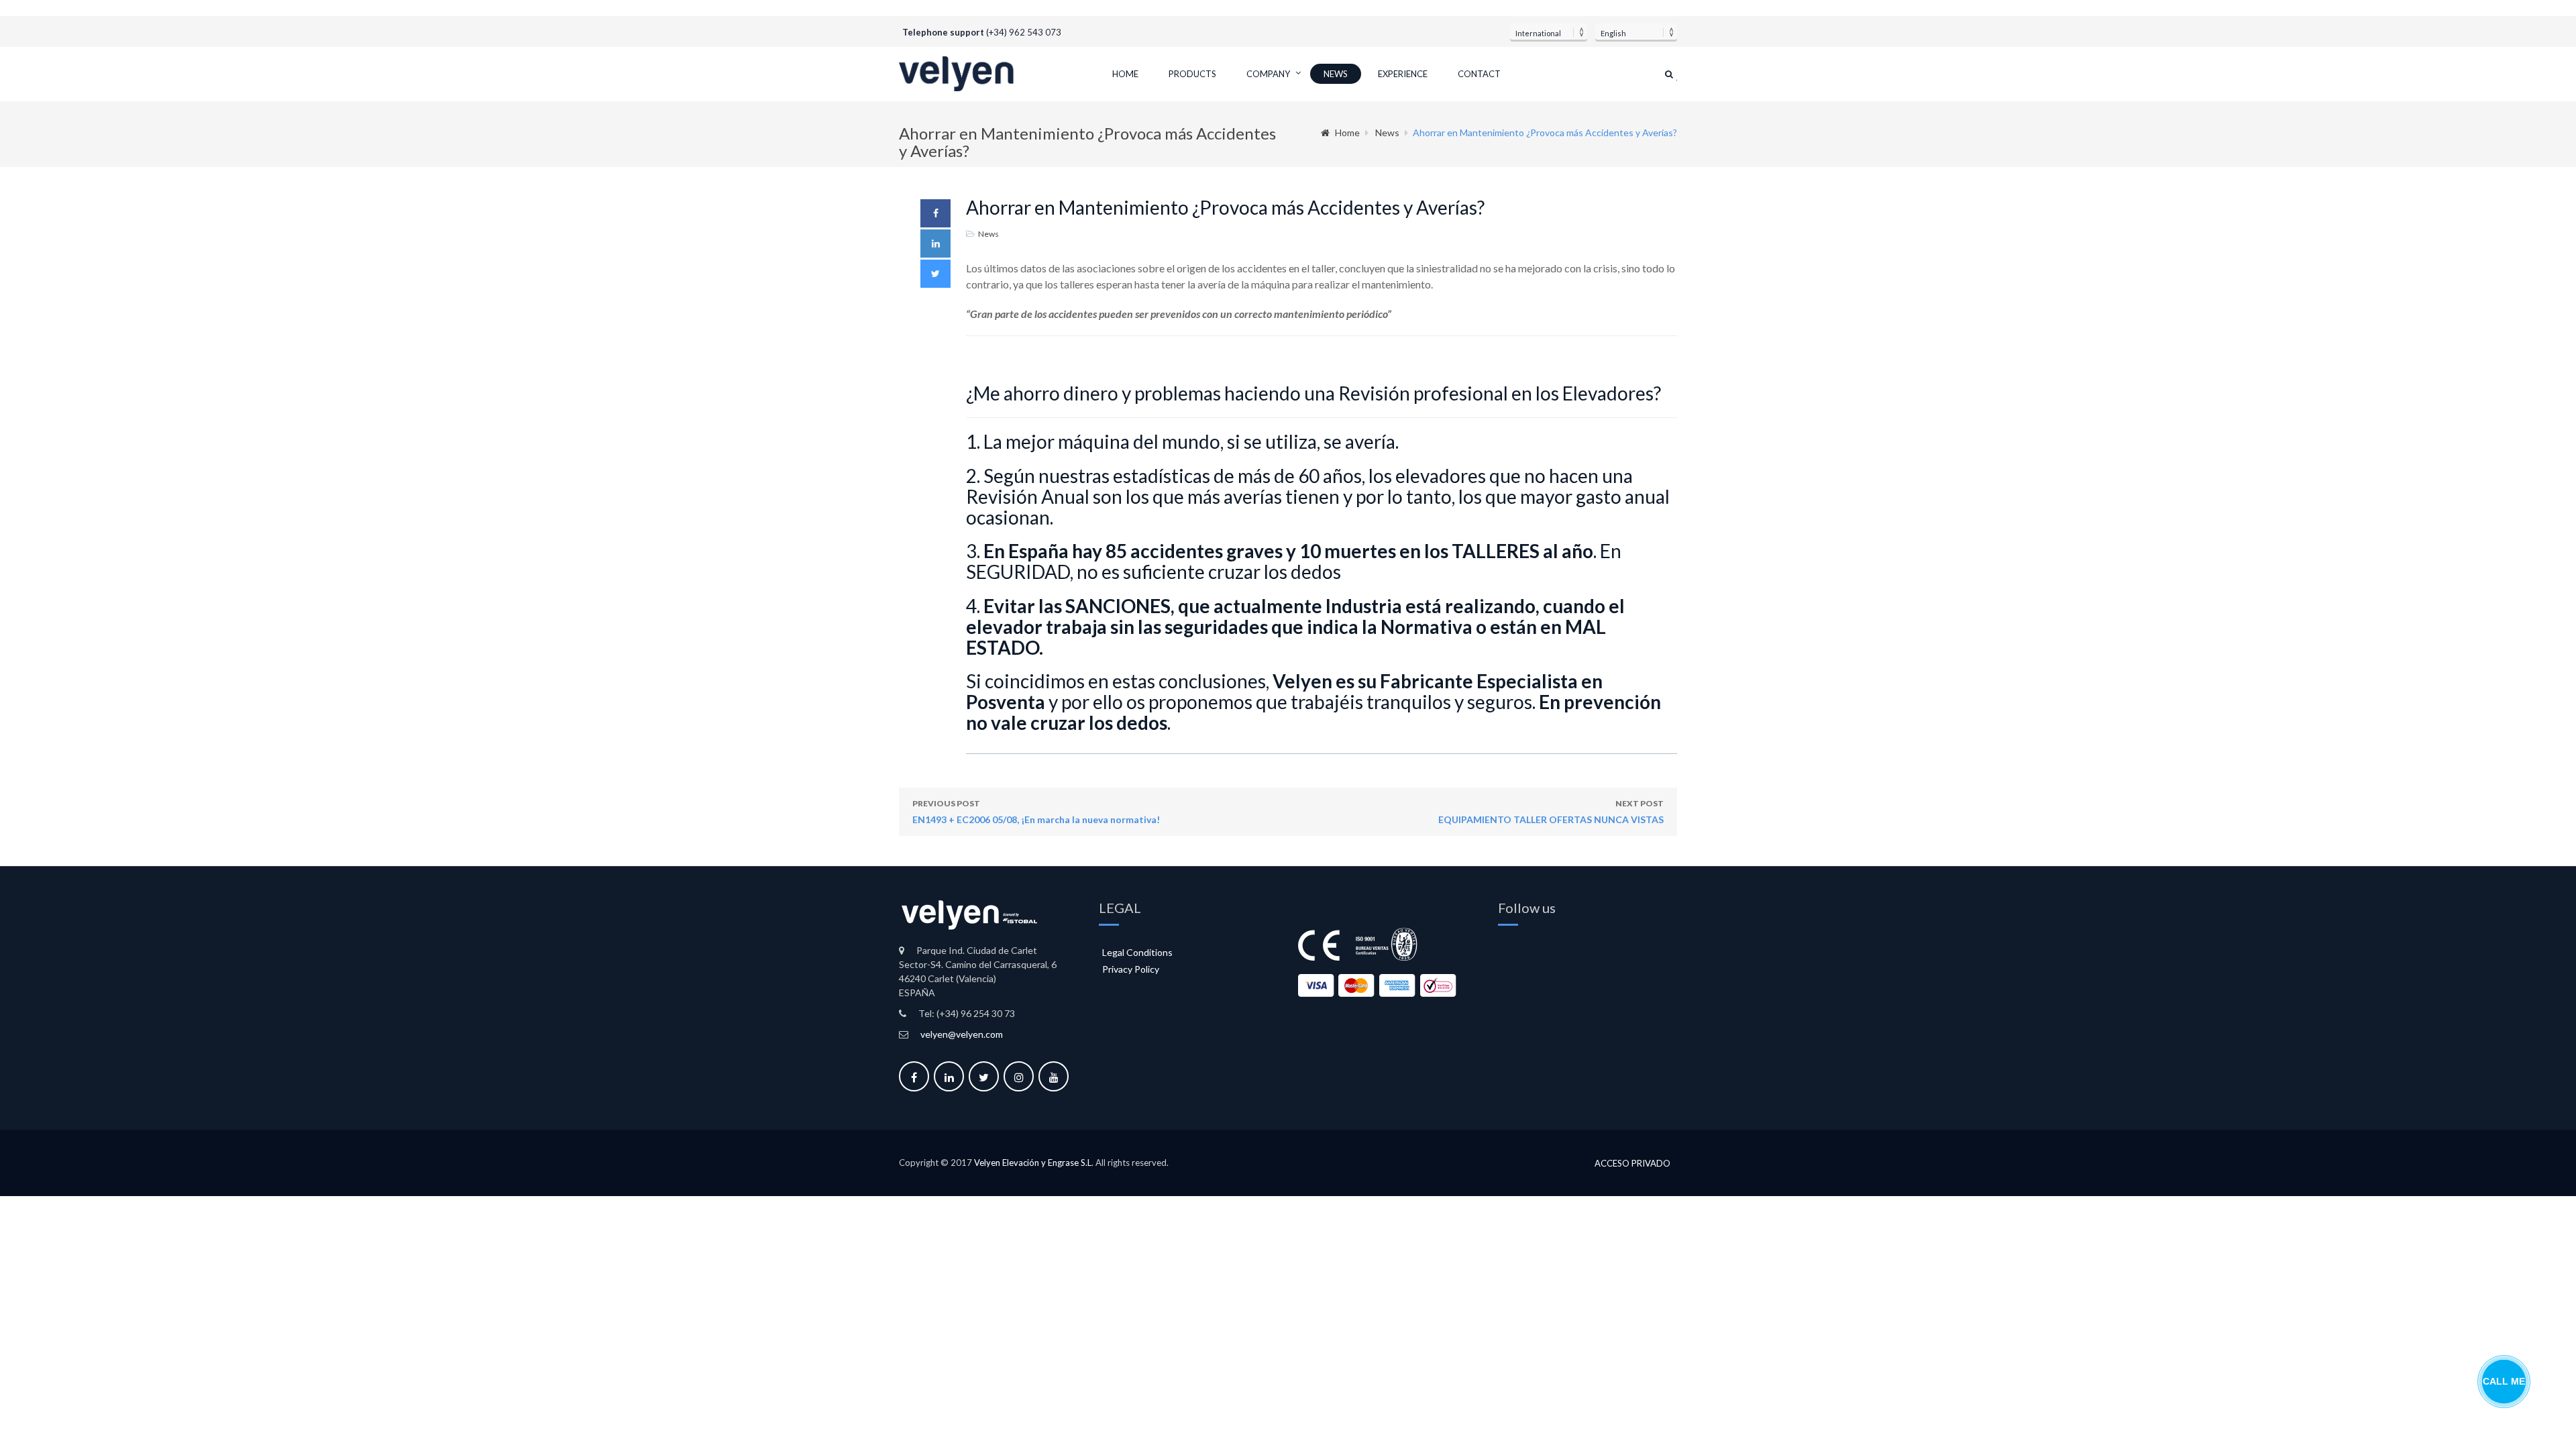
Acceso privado (1632, 1164)
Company (1268, 74)
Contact (1479, 74)
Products (1192, 74)
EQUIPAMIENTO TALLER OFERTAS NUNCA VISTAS (1551, 812)
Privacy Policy (1131, 969)
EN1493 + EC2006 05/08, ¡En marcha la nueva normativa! (1036, 812)
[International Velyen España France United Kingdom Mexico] (1549, 32)
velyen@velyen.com (962, 1034)
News (1336, 74)
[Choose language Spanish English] (1636, 32)
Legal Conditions (1137, 952)
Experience (1403, 74)
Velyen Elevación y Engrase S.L (1033, 1163)
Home (1125, 74)
